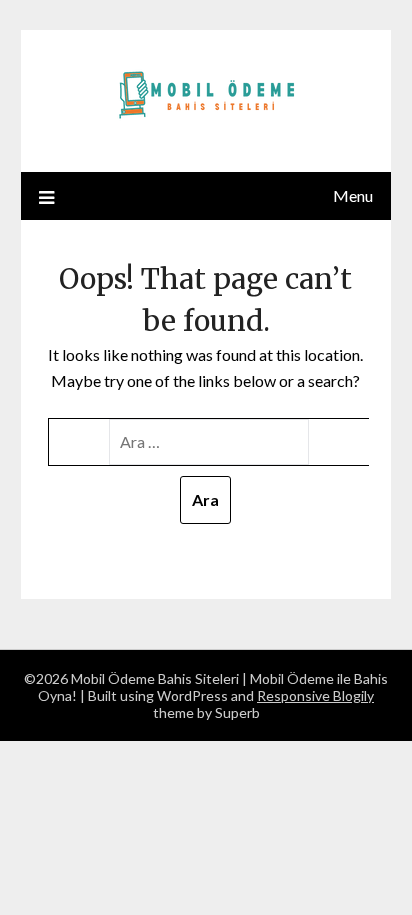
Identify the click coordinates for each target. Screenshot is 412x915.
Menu (353, 195)
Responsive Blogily (315, 695)
